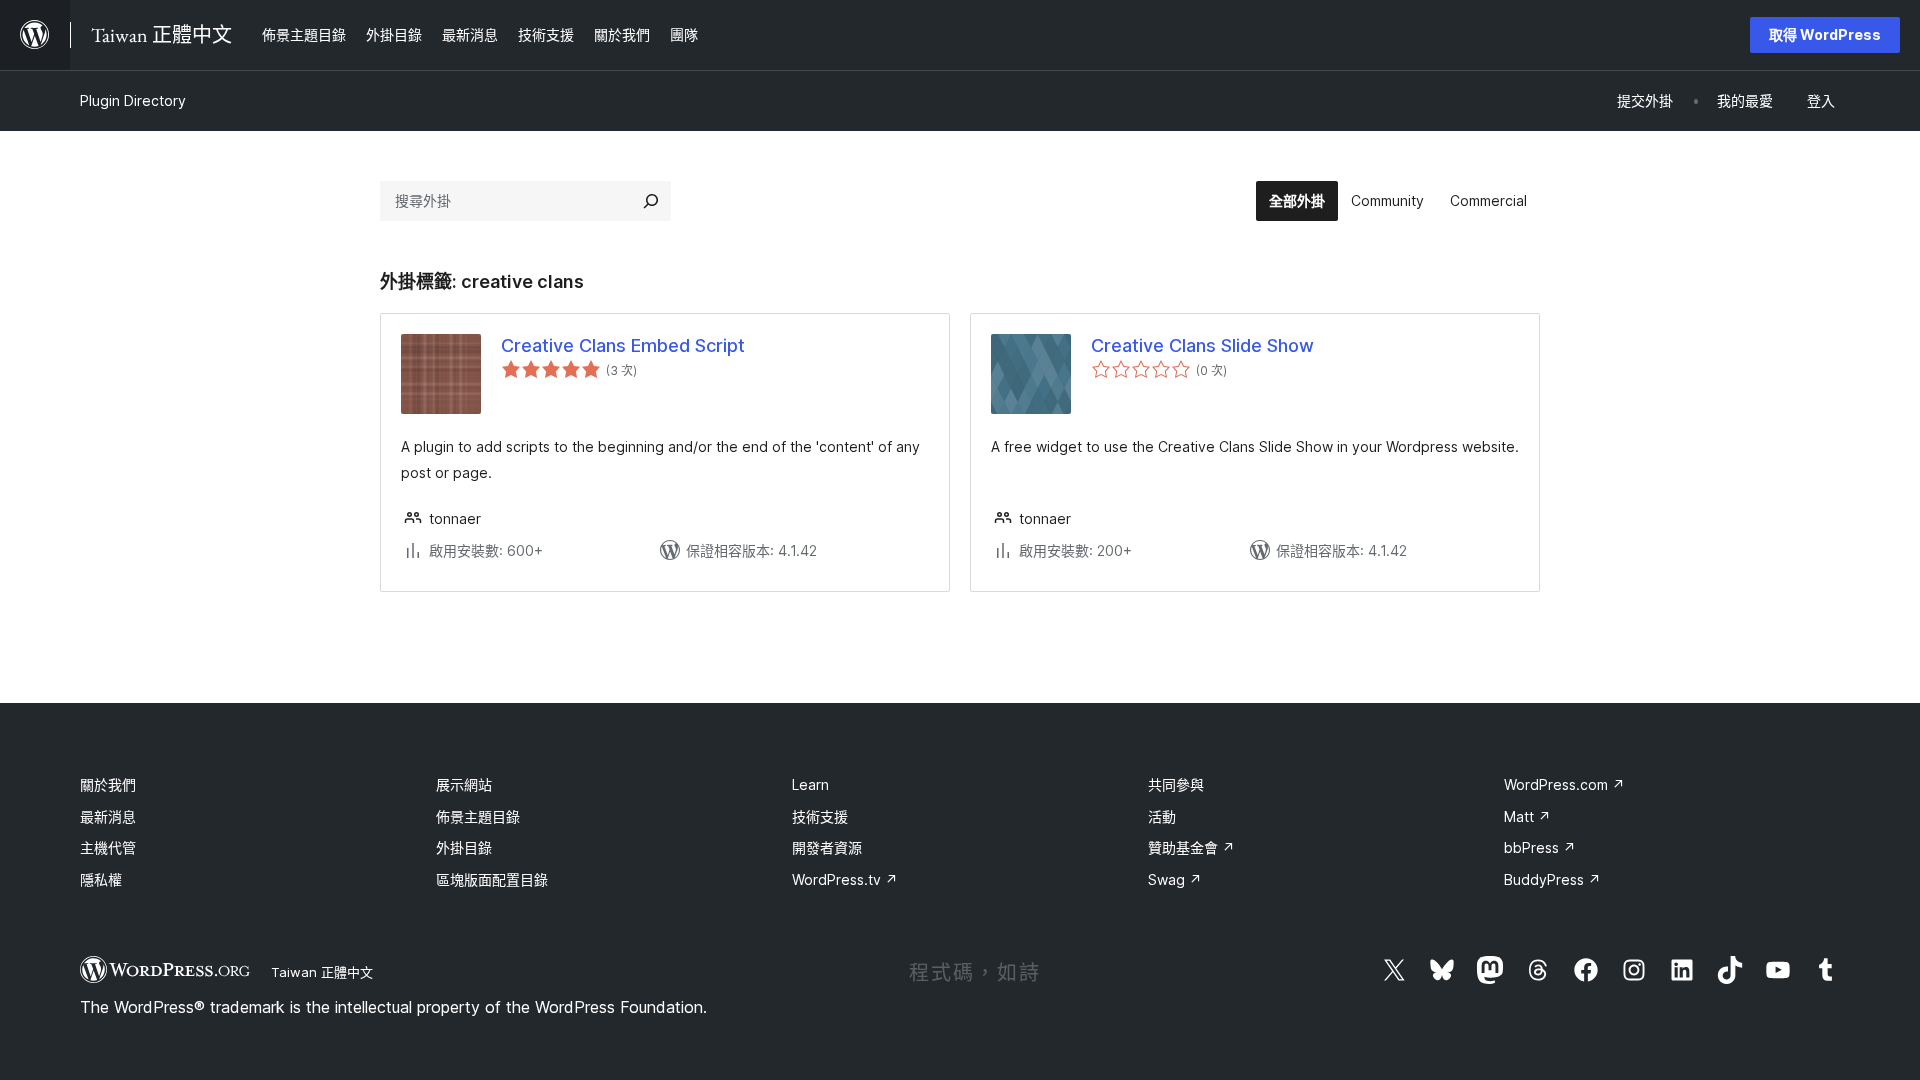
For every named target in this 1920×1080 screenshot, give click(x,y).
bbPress (1540, 847)
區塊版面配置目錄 (492, 879)
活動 (1162, 816)
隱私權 (101, 879)
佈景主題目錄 (478, 816)
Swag (1175, 879)
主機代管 (108, 847)
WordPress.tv (845, 879)
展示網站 (464, 784)
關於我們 (108, 784)
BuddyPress (1552, 879)
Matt (1527, 816)
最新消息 (108, 816)
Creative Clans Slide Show (1202, 345)
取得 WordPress (1825, 34)
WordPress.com (1564, 784)
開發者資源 (827, 847)
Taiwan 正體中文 (322, 972)
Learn (810, 784)
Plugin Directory (133, 100)
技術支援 (820, 816)
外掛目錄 (464, 847)
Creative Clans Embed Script (623, 345)
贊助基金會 (1191, 847)
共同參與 (1176, 784)
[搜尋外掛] (651, 201)
